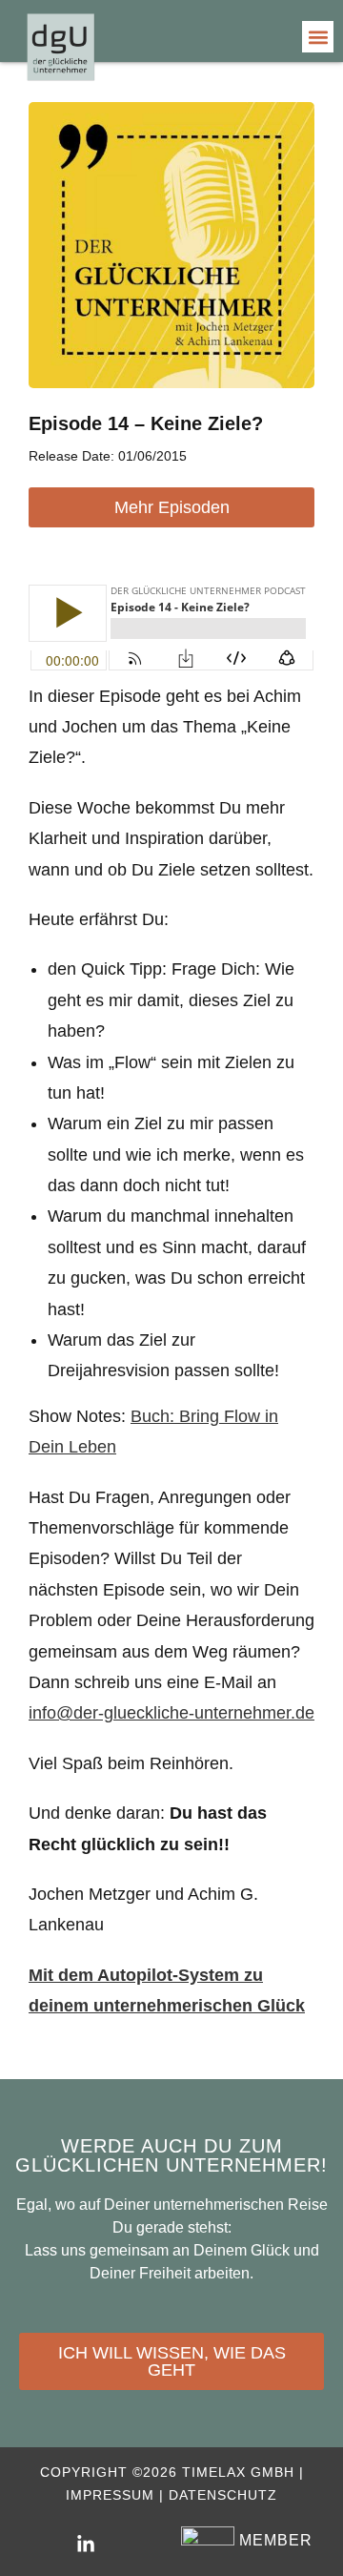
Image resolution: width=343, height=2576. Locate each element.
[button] (318, 37)
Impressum (110, 2495)
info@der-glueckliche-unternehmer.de (171, 1713)
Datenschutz (223, 2495)
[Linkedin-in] (86, 2545)
